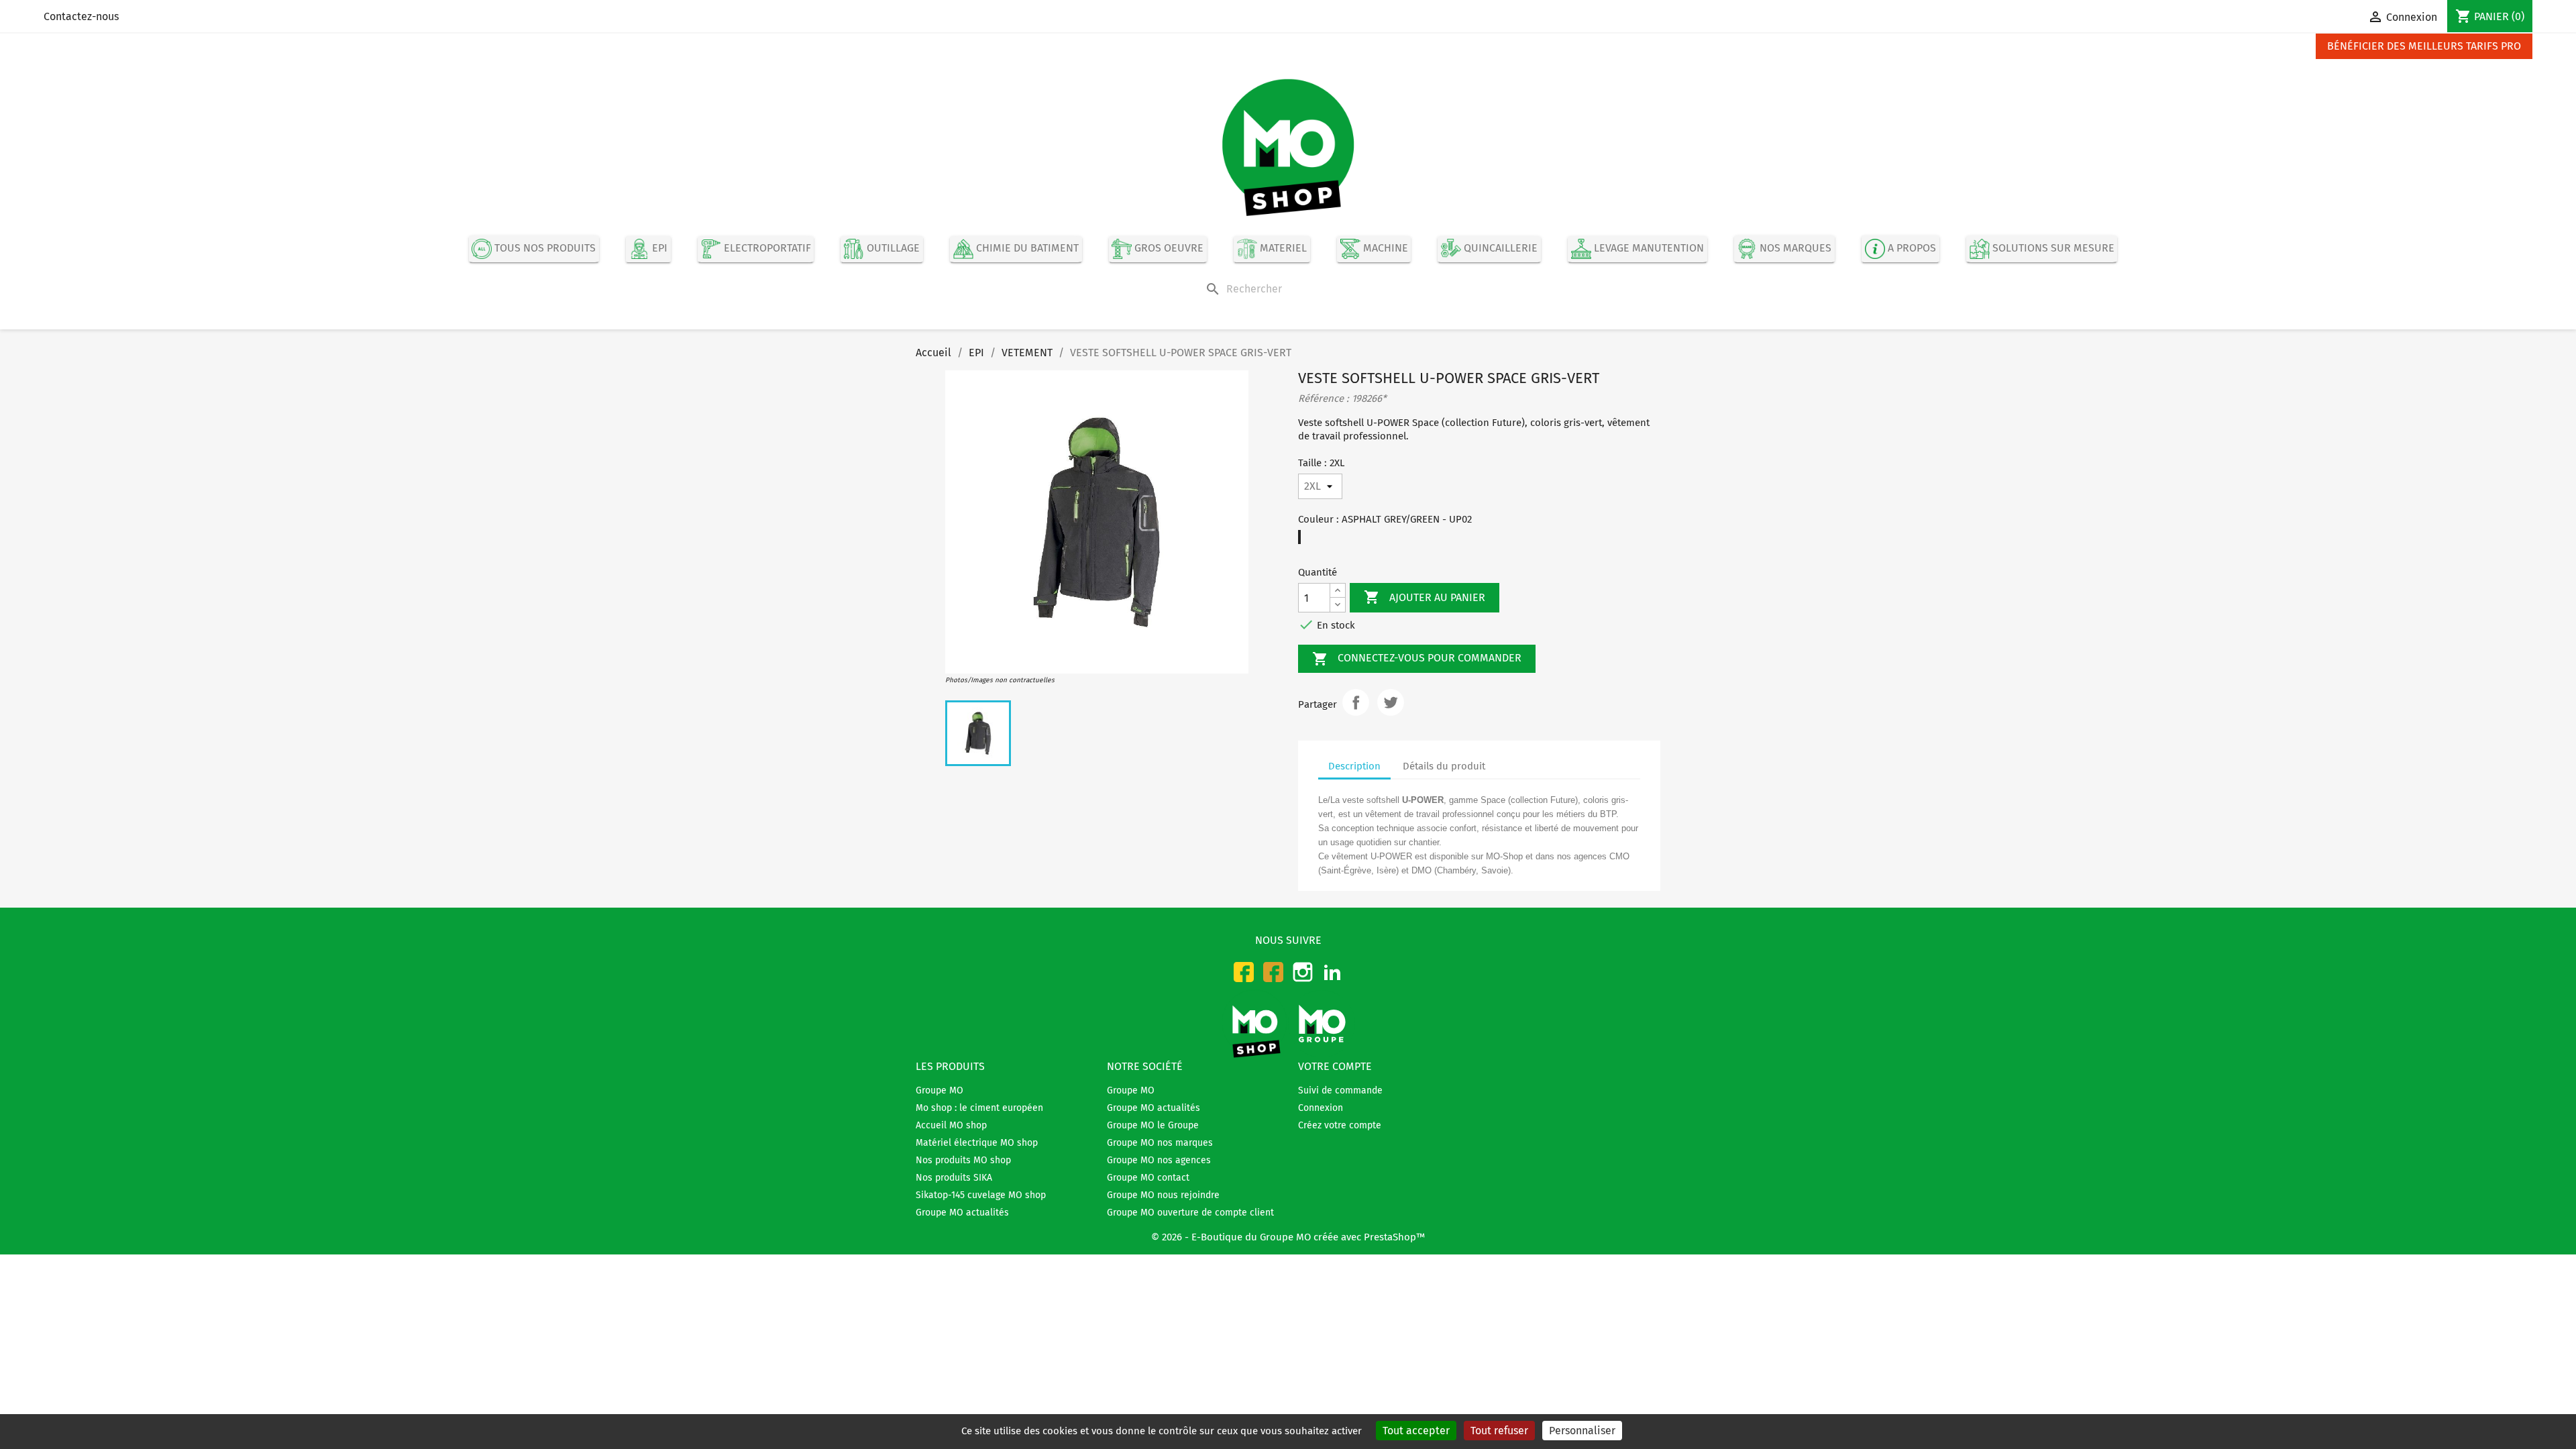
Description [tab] (1354, 766)
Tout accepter (1416, 1431)
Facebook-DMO (1273, 972)
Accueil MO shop (951, 1125)
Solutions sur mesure (2052, 249)
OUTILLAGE (892, 249)
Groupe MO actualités (962, 1213)
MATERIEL (1282, 249)
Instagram (1303, 972)
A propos (1911, 249)
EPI (658, 249)
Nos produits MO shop (963, 1160)
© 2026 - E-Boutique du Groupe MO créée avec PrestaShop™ (1288, 1237)
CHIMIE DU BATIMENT (1026, 249)
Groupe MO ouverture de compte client (1190, 1213)
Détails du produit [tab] (1444, 766)
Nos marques (1794, 249)
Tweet (1391, 702)
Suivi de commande (1340, 1090)
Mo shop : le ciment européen (979, 1108)
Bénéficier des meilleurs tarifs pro (2424, 46)
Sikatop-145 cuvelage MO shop (981, 1195)
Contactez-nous (81, 16)
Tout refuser (1499, 1431)
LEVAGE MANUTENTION (1648, 249)
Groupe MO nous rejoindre (1163, 1195)
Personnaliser (1582, 1431)
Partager (1356, 702)
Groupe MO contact (1148, 1178)
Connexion (1321, 1108)
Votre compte (1335, 1066)
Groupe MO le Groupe (1153, 1125)
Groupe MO (940, 1090)
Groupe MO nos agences (1159, 1160)
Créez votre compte (1340, 1125)
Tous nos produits (544, 249)
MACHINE (1384, 249)
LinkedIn (1332, 972)
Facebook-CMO (1244, 972)
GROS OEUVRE (1168, 249)
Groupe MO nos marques (1160, 1143)
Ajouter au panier (1425, 597)
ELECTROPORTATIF (766, 249)
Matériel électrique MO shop (977, 1143)
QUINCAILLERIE (1499, 249)
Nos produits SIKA (954, 1178)
